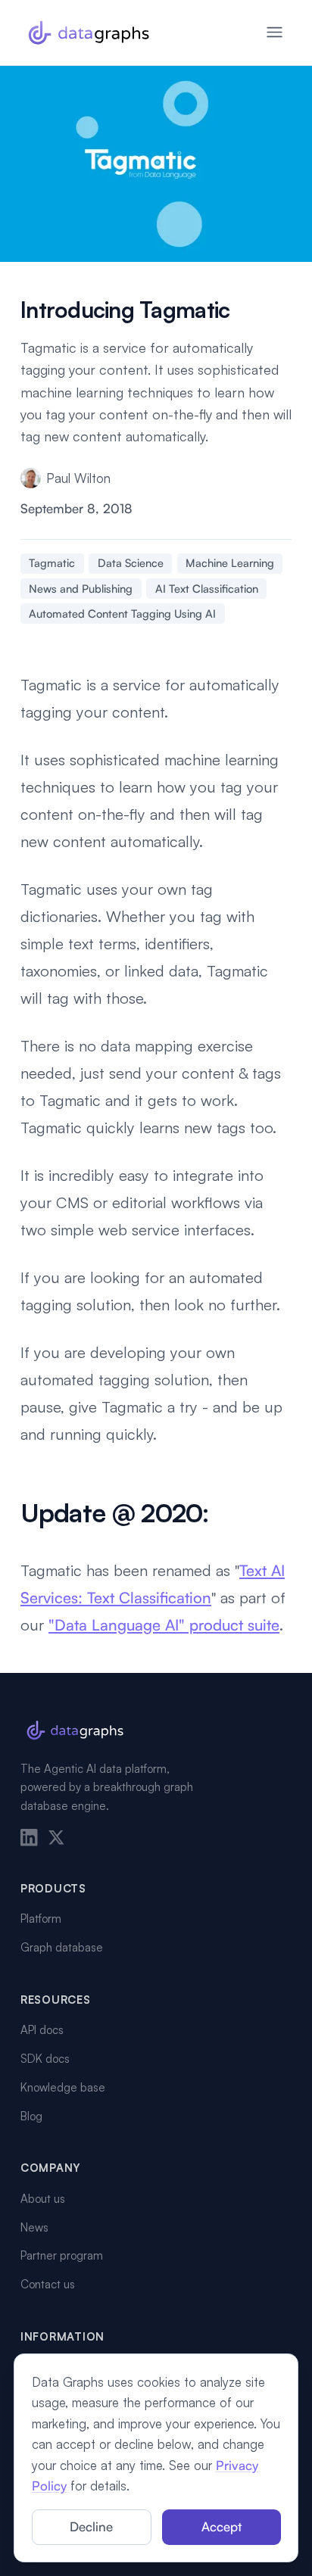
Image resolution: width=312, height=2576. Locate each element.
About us (43, 2199)
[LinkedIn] (29, 1838)
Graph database (62, 1947)
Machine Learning (230, 563)
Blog (31, 2116)
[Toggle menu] (275, 32)
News (34, 2227)
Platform (41, 1919)
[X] (56, 1838)
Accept (222, 2526)
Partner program (62, 2255)
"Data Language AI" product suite (164, 1625)
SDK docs (45, 2059)
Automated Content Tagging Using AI (122, 614)
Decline (91, 2526)
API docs (42, 2030)
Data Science (131, 563)
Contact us (48, 2284)
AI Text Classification (207, 589)
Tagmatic (52, 563)
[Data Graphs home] (89, 33)
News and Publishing (81, 589)
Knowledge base (63, 2087)
